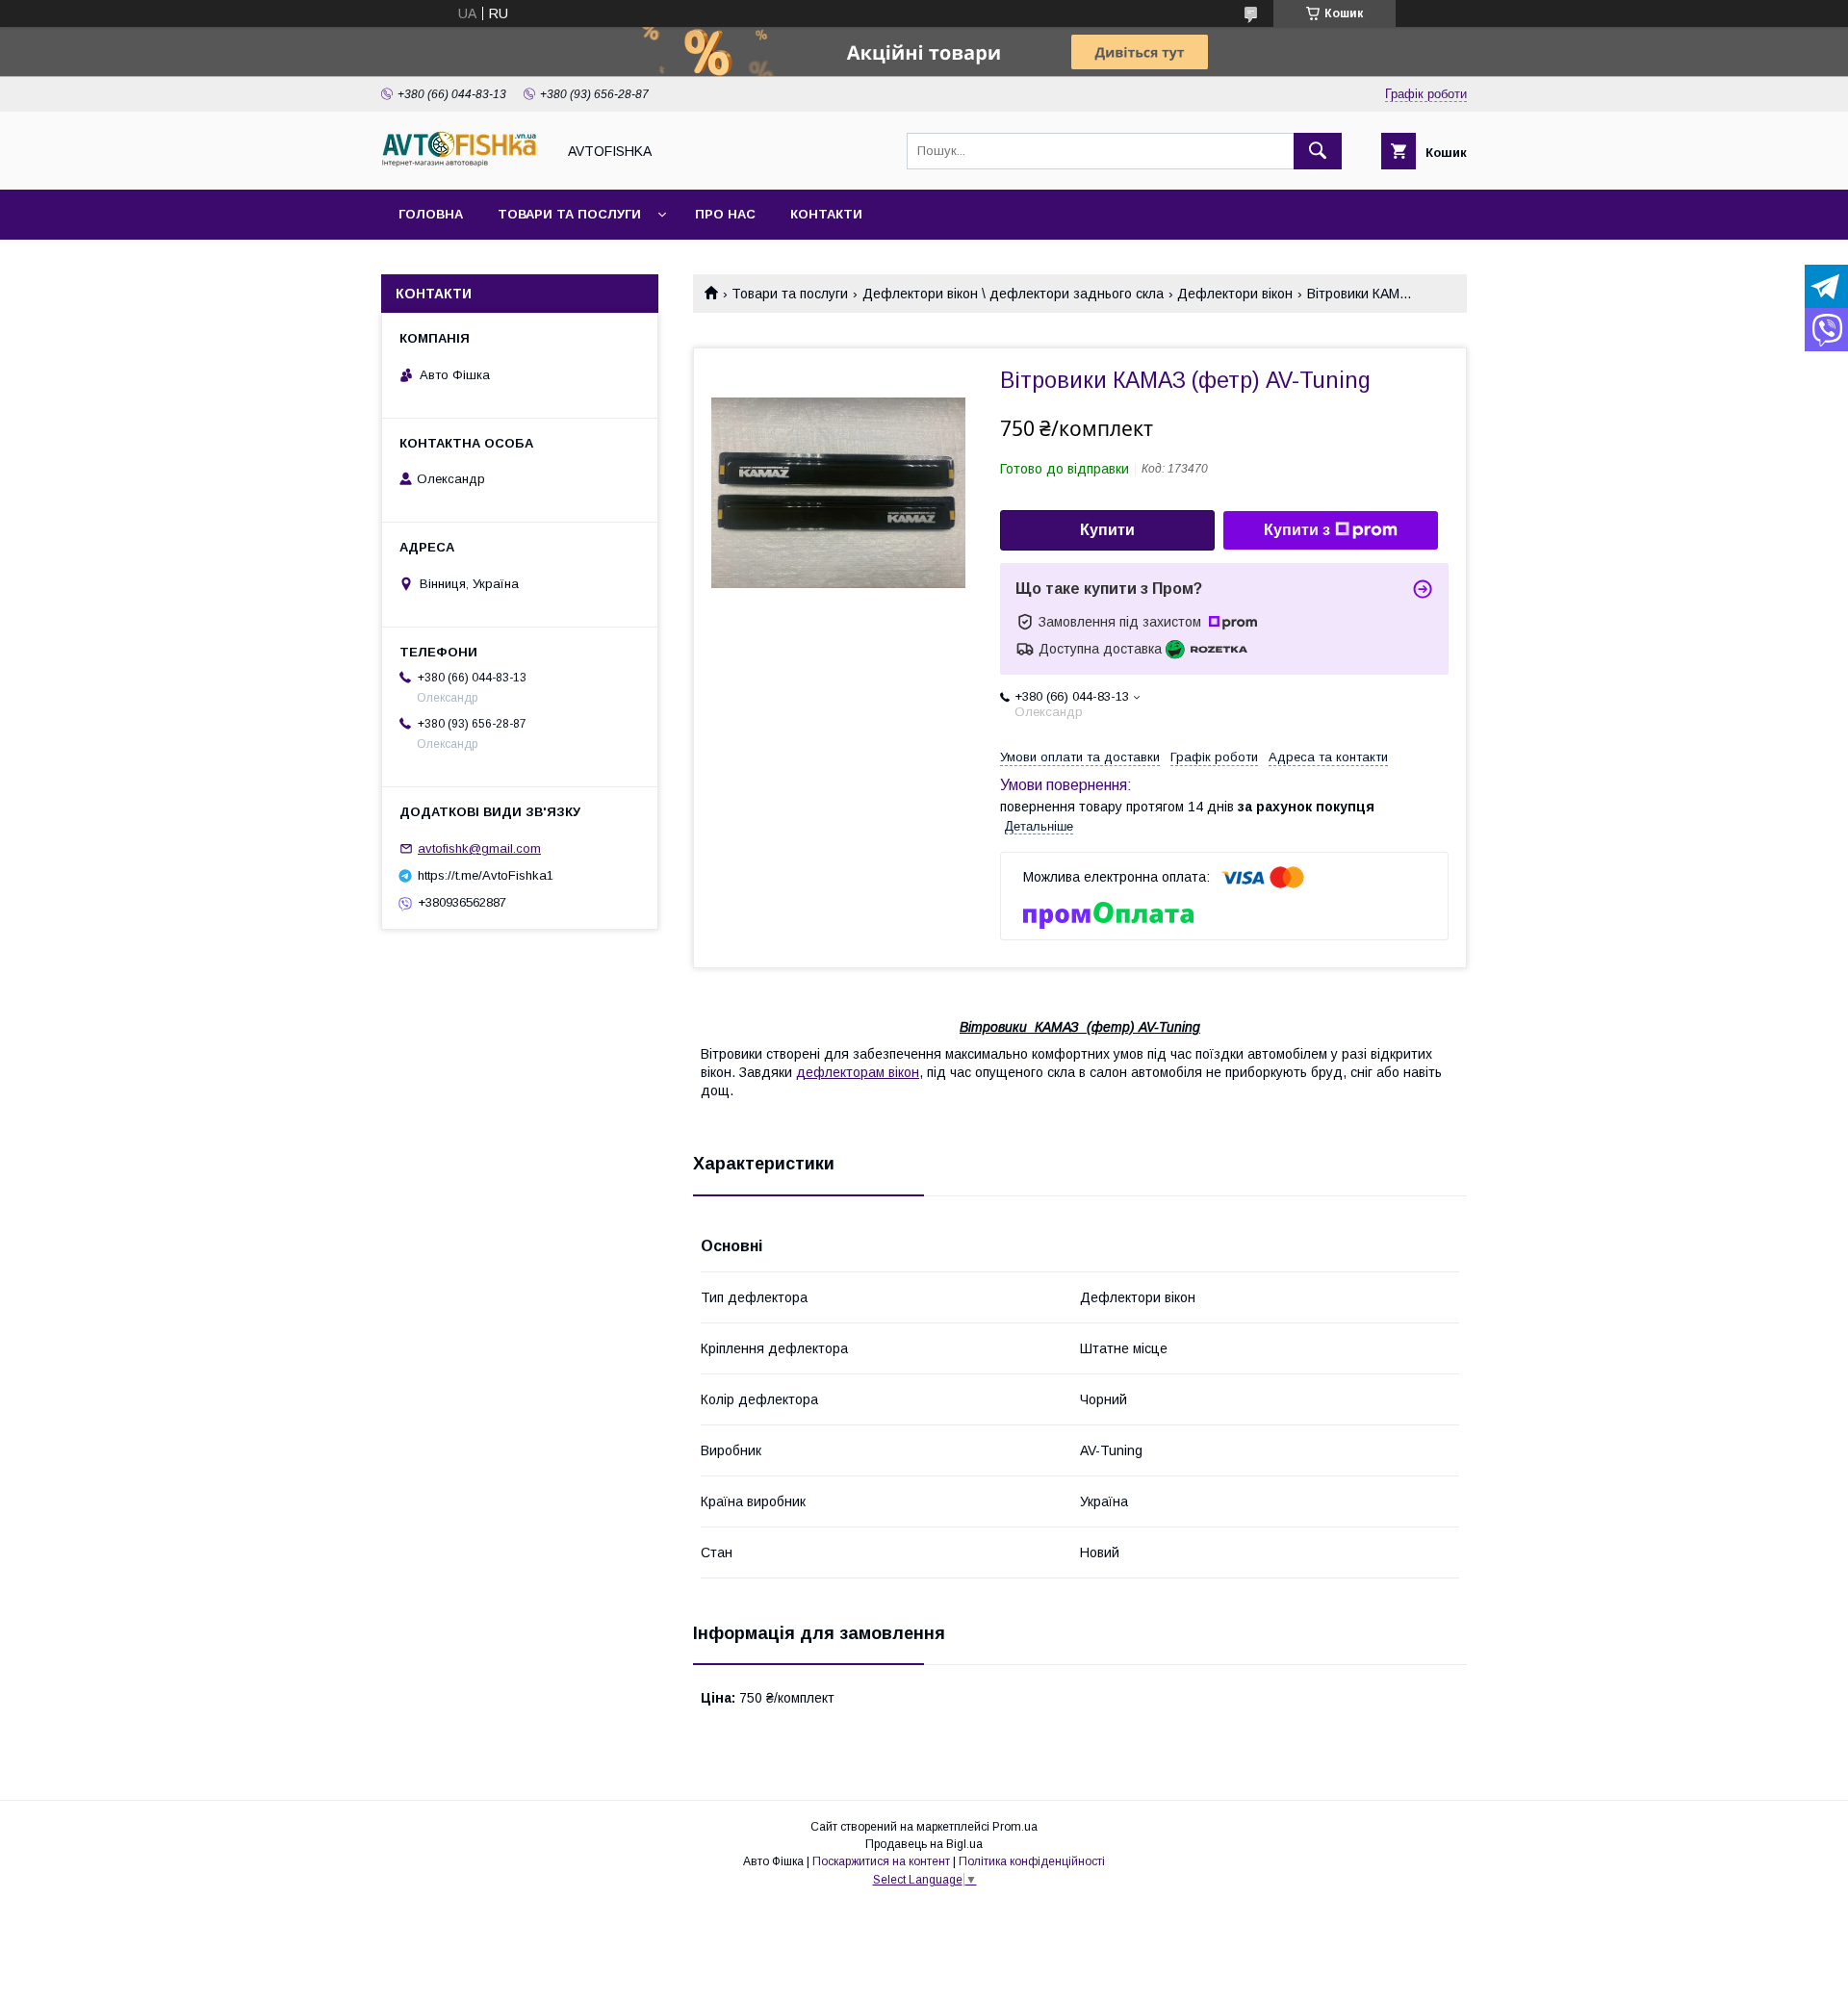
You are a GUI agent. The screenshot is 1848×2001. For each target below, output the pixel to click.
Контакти (826, 214)
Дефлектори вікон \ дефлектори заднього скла (1013, 294)
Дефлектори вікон (1235, 294)
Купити (1107, 530)
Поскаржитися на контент (881, 1861)
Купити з (1297, 530)
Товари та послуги (569, 214)
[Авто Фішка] (463, 165)
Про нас (725, 214)
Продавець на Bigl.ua (924, 1844)
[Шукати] (1318, 151)
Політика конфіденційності (1032, 1861)
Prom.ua (1015, 1827)
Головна (431, 214)
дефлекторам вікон (858, 1072)
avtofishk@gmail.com (479, 848)
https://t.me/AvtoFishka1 (486, 875)
